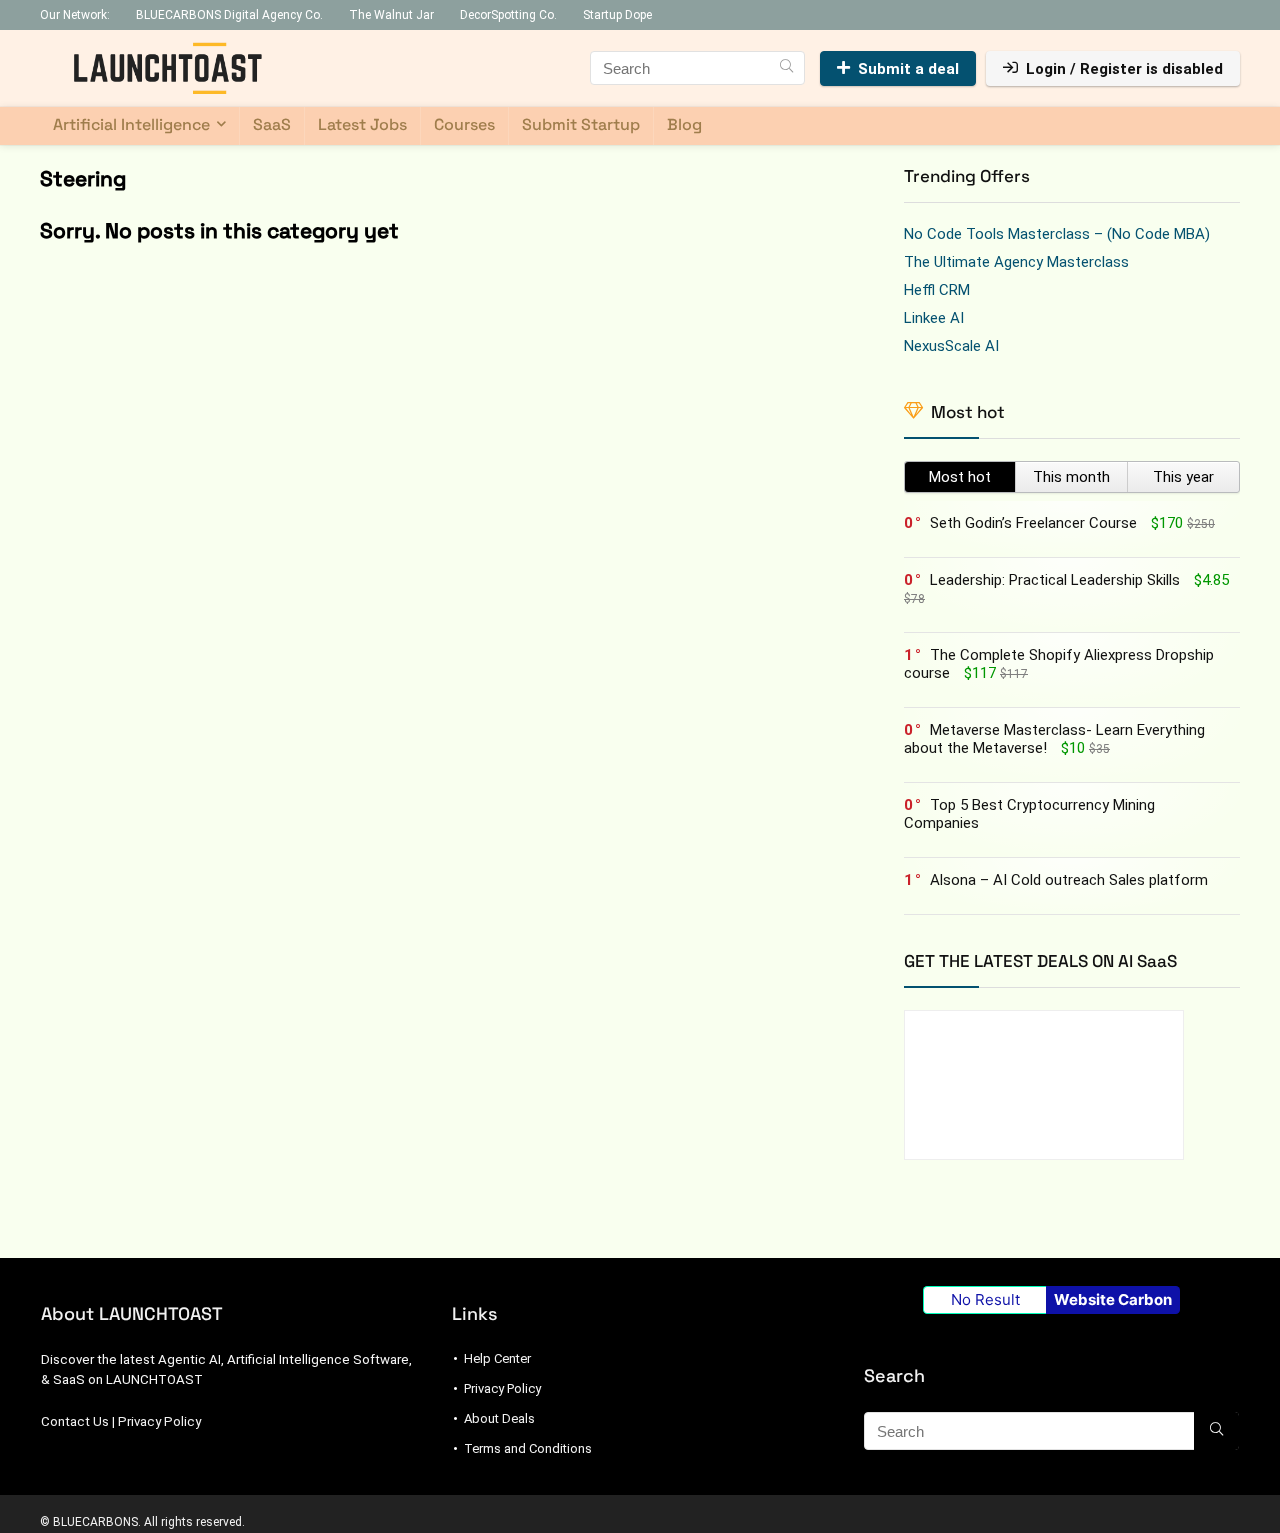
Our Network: (75, 15)
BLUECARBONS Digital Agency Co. (229, 15)
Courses (464, 124)
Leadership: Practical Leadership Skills (1055, 580)
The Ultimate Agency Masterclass (1016, 262)
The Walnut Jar (391, 15)
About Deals (499, 1418)
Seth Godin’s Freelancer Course (1033, 523)
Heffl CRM (937, 290)
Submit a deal (908, 69)
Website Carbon (1113, 1299)
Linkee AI (934, 318)
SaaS (272, 124)
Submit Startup (581, 124)
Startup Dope (617, 15)
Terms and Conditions (528, 1448)
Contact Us (75, 1421)
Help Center (497, 1358)
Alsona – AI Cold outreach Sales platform (1069, 880)
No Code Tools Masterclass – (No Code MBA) (1057, 234)
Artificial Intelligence (131, 124)
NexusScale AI (951, 346)
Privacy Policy (159, 1421)
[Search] (786, 68)
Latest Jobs (362, 124)
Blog (684, 124)
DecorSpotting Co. (508, 15)
